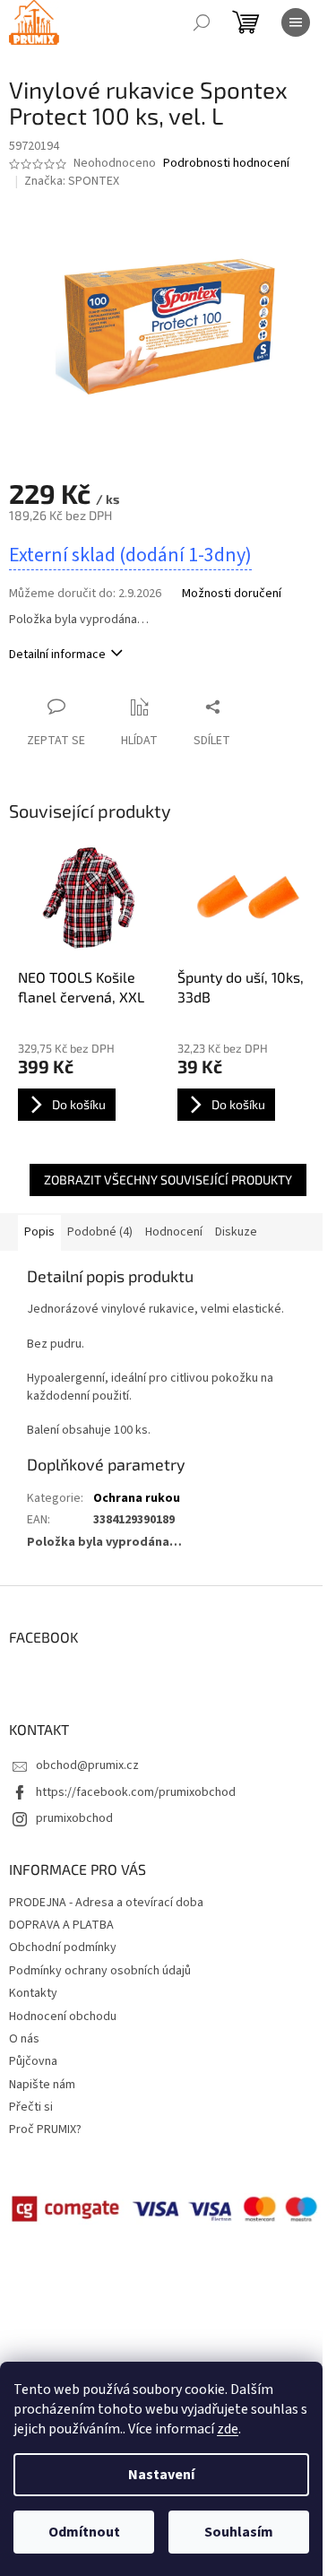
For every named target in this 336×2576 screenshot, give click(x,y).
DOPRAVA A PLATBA (61, 1925)
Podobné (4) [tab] (100, 1232)
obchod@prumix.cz (87, 1765)
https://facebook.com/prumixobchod (136, 1792)
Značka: (72, 181)
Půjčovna (33, 2061)
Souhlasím (239, 2532)
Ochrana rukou (137, 1498)
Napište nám (42, 2085)
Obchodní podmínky (63, 1947)
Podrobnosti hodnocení (226, 164)
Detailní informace (57, 655)
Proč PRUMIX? (45, 2129)
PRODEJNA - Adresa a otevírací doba (106, 1903)
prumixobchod (74, 1818)
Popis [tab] (39, 1232)
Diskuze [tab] (236, 1232)
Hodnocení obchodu (63, 2017)
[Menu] (296, 22)
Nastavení (161, 2475)
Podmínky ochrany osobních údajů (100, 1971)
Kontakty (33, 1993)
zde (228, 2429)
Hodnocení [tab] (174, 1232)
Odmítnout (84, 2532)
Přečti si (31, 2107)
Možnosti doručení (232, 594)
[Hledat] (202, 22)
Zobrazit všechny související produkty (168, 1180)
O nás (24, 2039)
